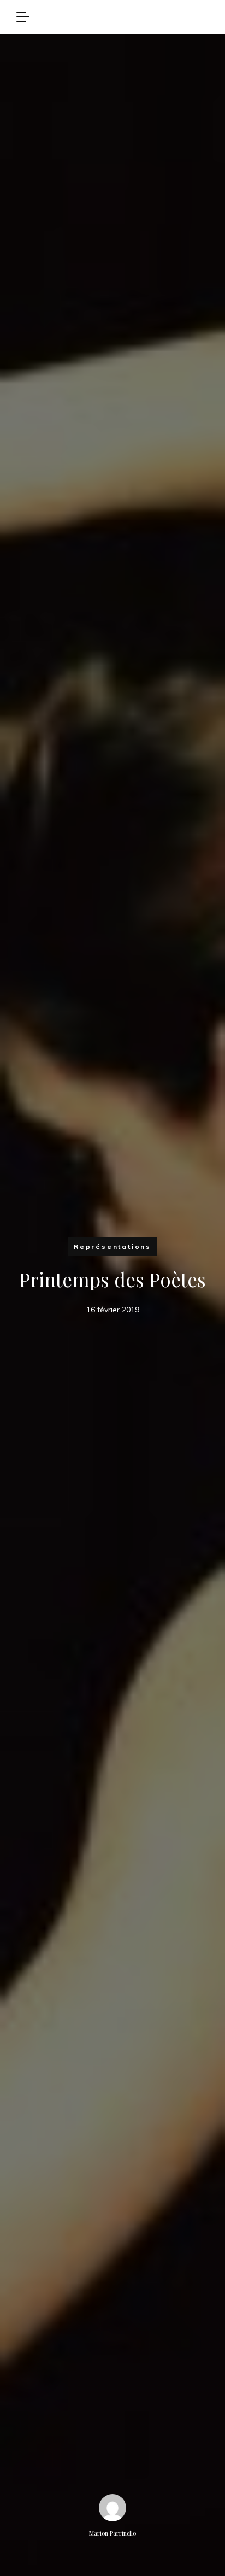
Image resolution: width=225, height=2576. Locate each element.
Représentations (112, 1246)
